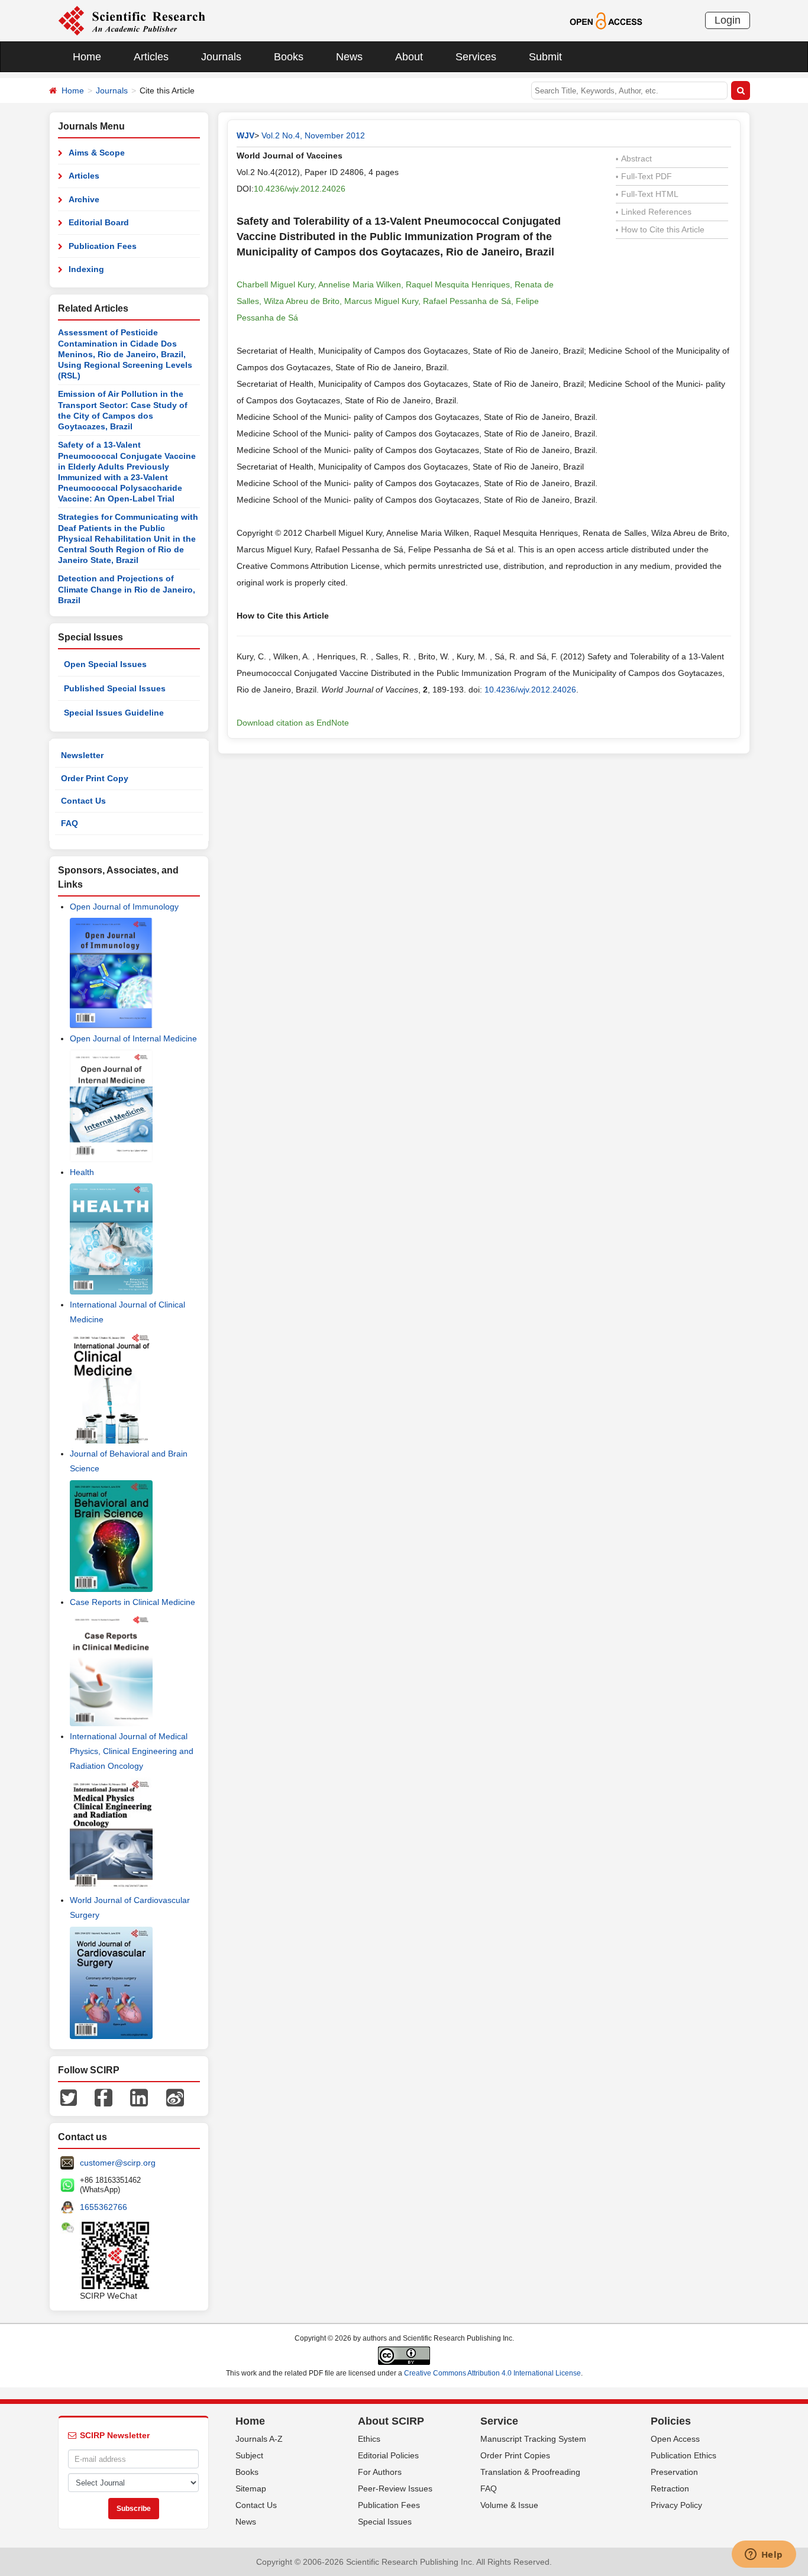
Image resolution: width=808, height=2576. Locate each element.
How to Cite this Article (660, 229)
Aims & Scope (97, 153)
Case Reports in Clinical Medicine (132, 1602)
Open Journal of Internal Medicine (133, 1038)
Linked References (654, 212)
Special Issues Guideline (114, 713)
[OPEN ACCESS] (606, 20)
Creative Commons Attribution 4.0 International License (492, 2373)
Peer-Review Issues (395, 2488)
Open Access (675, 2439)
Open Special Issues (105, 664)
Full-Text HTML (647, 194)
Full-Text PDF (644, 176)
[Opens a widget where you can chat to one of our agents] (764, 2555)
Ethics (369, 2439)
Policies (671, 2421)
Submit (545, 57)
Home (87, 57)
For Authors (380, 2472)
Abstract (634, 158)
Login (728, 20)
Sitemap (251, 2488)
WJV (245, 135)
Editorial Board (99, 222)
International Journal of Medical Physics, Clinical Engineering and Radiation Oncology (132, 1751)
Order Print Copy (95, 778)
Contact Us (83, 801)
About (409, 57)
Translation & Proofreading (530, 2472)
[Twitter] (69, 2097)
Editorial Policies (388, 2455)
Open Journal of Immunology (124, 907)
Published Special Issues (115, 688)
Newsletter (82, 755)
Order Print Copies (515, 2455)
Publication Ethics (683, 2455)
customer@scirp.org (118, 2163)
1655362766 (104, 2207)
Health (82, 1172)
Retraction (670, 2488)
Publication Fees (103, 246)
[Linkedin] (139, 2097)
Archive (84, 199)
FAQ (70, 823)
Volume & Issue (509, 2505)
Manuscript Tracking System (533, 2439)
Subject (249, 2455)
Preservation (674, 2472)
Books (289, 57)
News (349, 57)
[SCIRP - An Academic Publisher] (132, 20)
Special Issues (385, 2522)
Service (499, 2421)
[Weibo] (175, 2097)
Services (476, 57)
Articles (151, 57)
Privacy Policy (676, 2505)
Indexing (86, 269)
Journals (221, 57)
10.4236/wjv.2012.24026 (300, 189)
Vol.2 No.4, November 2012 (313, 135)
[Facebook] (104, 2097)
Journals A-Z (259, 2439)
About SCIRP (391, 2421)
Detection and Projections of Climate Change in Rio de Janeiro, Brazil (127, 589)
